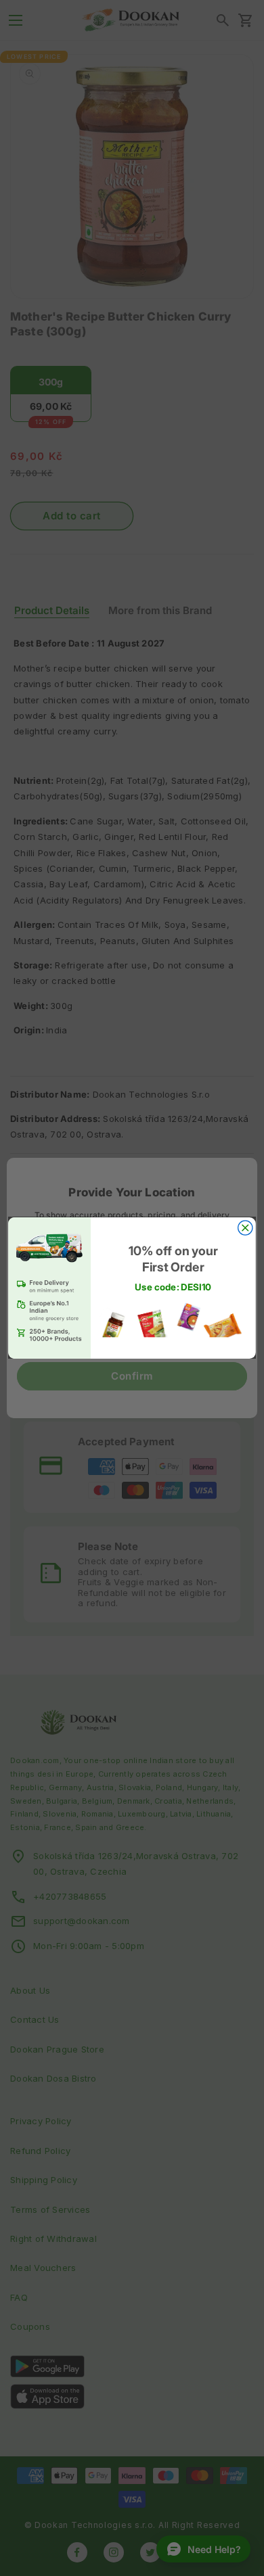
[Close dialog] (245, 1228)
